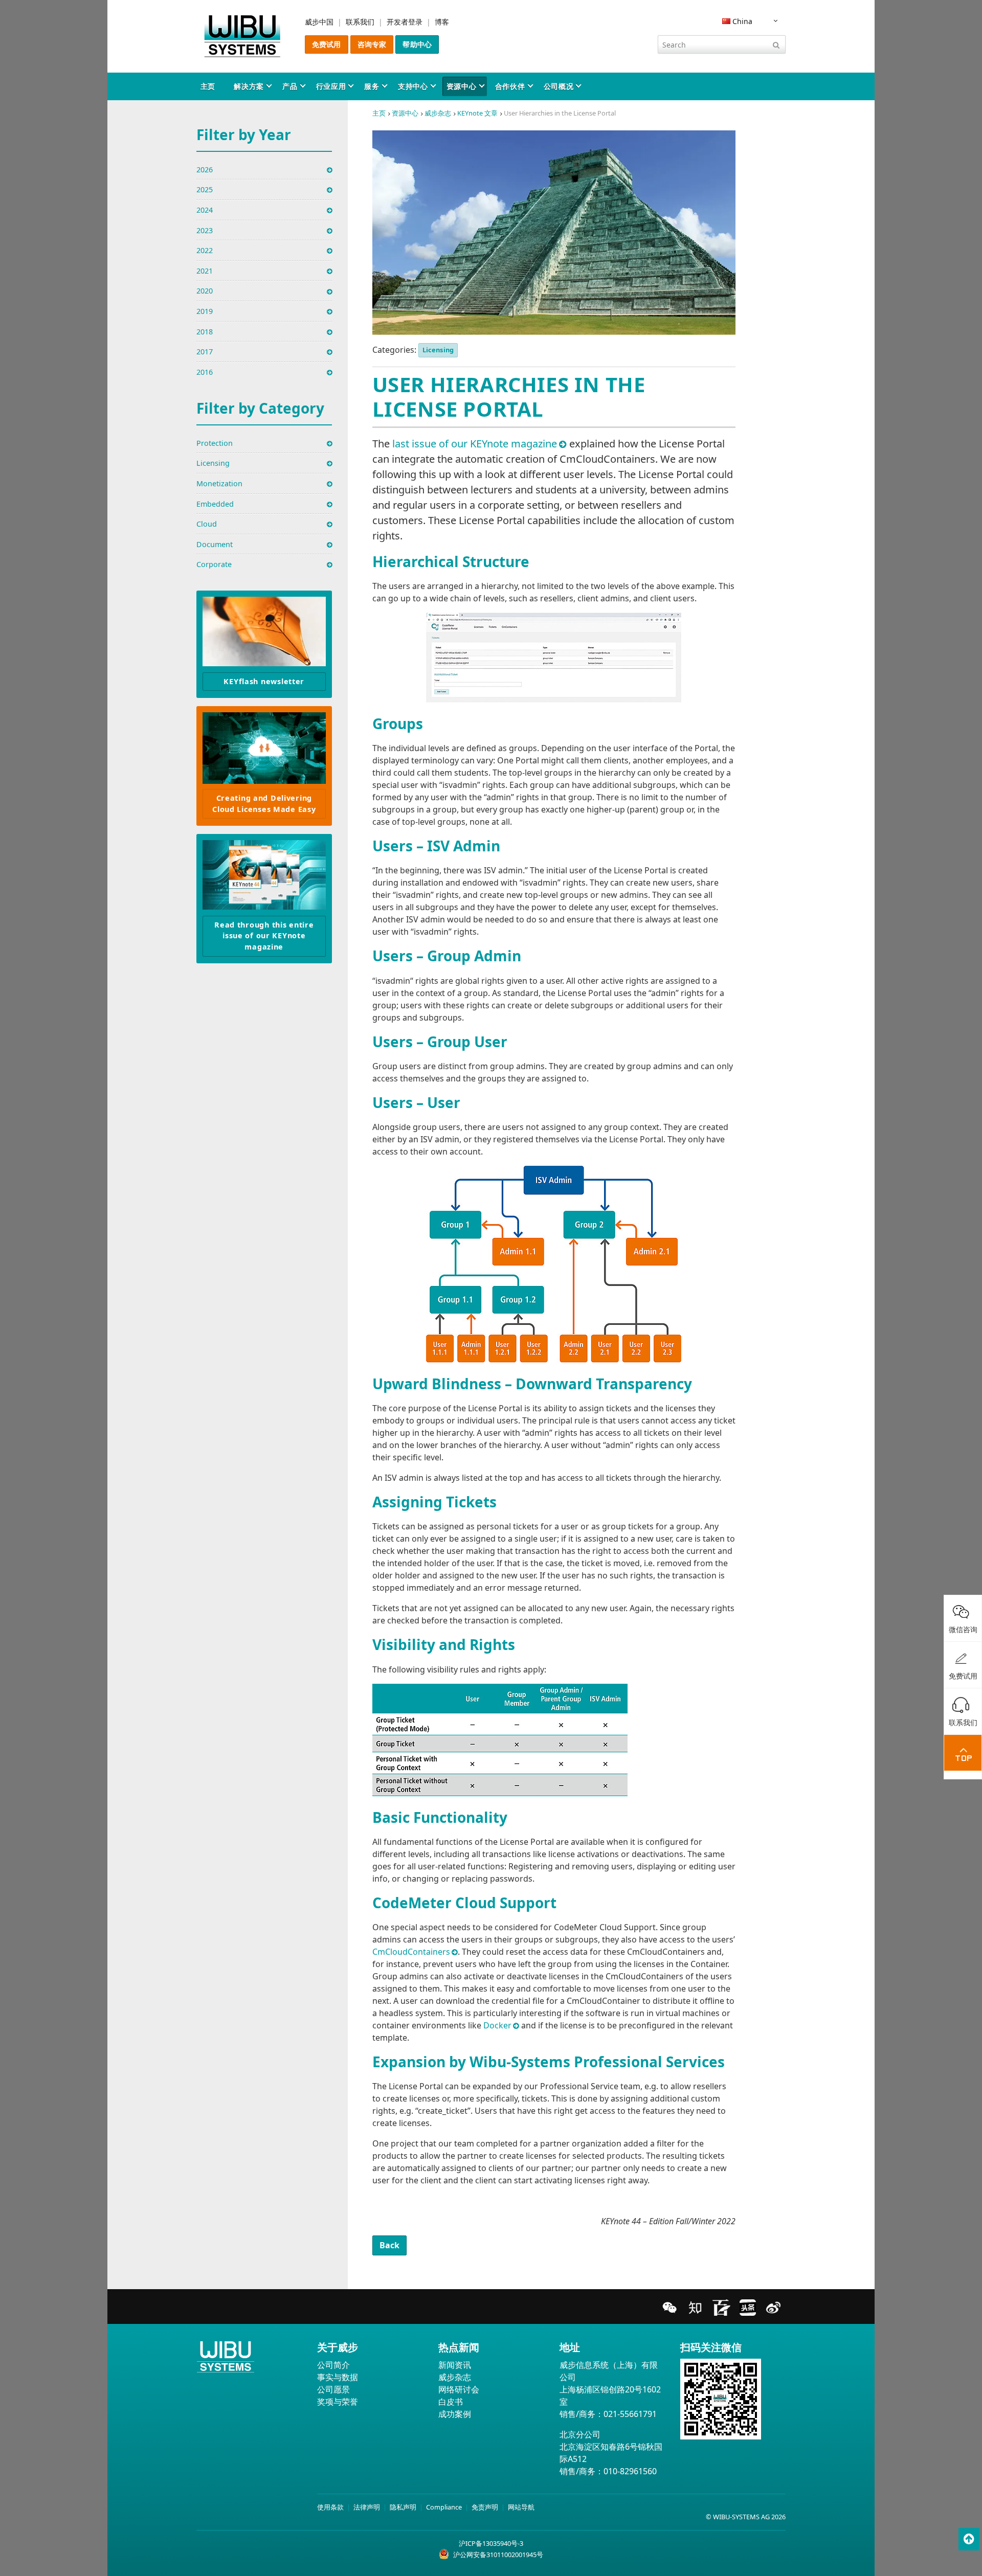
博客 (442, 22)
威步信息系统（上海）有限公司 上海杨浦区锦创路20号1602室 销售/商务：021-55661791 (610, 2389)
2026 (205, 170)
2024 (205, 210)
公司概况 (559, 86)
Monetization (219, 483)
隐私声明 (403, 2507)
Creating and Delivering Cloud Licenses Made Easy (264, 804)
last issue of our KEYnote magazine (475, 444)
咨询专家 (372, 44)
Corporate (214, 564)
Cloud (207, 524)
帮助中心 (417, 44)
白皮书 (451, 2402)
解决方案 (249, 86)
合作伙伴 (510, 86)
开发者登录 (405, 22)
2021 (205, 271)
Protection (215, 443)
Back (390, 2245)
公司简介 (333, 2365)
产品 (290, 86)
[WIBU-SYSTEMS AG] (242, 36)
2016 (205, 372)
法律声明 (367, 2507)
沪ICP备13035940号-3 (491, 2543)
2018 (205, 332)
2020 (205, 291)
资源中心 (462, 86)
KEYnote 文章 (477, 113)
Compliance (444, 2507)
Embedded (215, 504)
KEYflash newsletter (264, 681)
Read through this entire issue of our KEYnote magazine (264, 936)
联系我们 (360, 22)
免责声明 (485, 2507)
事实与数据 (338, 2377)
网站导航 (521, 2507)
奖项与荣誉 (338, 2402)
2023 (205, 230)
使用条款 (330, 2507)
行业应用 (331, 86)
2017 (205, 352)
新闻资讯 (455, 2365)
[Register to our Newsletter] (264, 631)
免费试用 (327, 44)
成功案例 (455, 2414)
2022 (205, 250)
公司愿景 (333, 2389)
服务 (372, 86)
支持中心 (413, 86)
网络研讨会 (459, 2389)
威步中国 (319, 22)
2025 (205, 189)
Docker (497, 2025)
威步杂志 (438, 113)
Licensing (438, 350)
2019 (205, 311)
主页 (208, 86)
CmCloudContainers (411, 1952)
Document (215, 544)
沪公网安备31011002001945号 (498, 2555)
